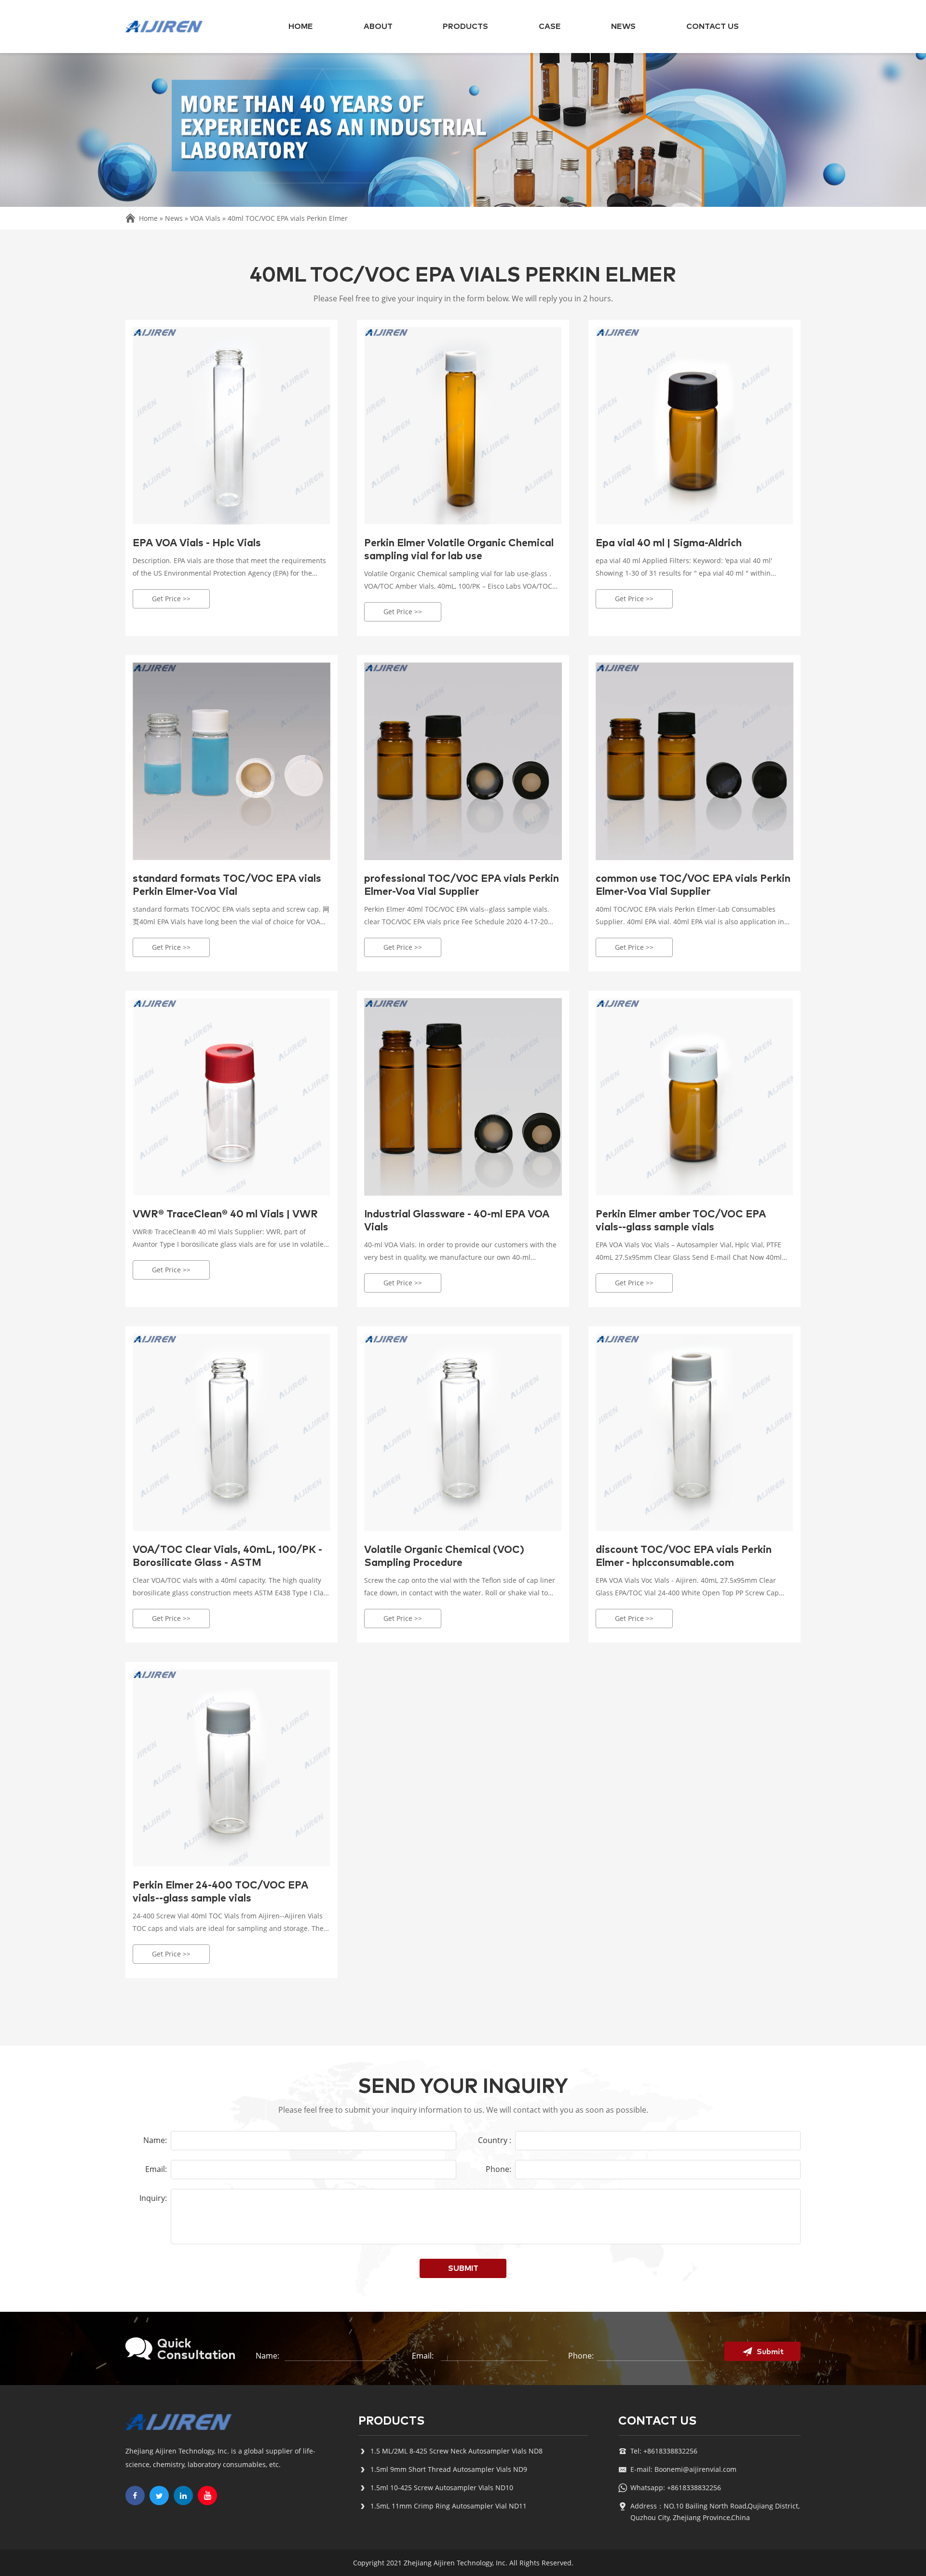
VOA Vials (205, 218)
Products (465, 27)
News (623, 27)
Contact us (713, 27)
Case (550, 27)
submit (463, 2268)
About (378, 27)
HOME (301, 27)
